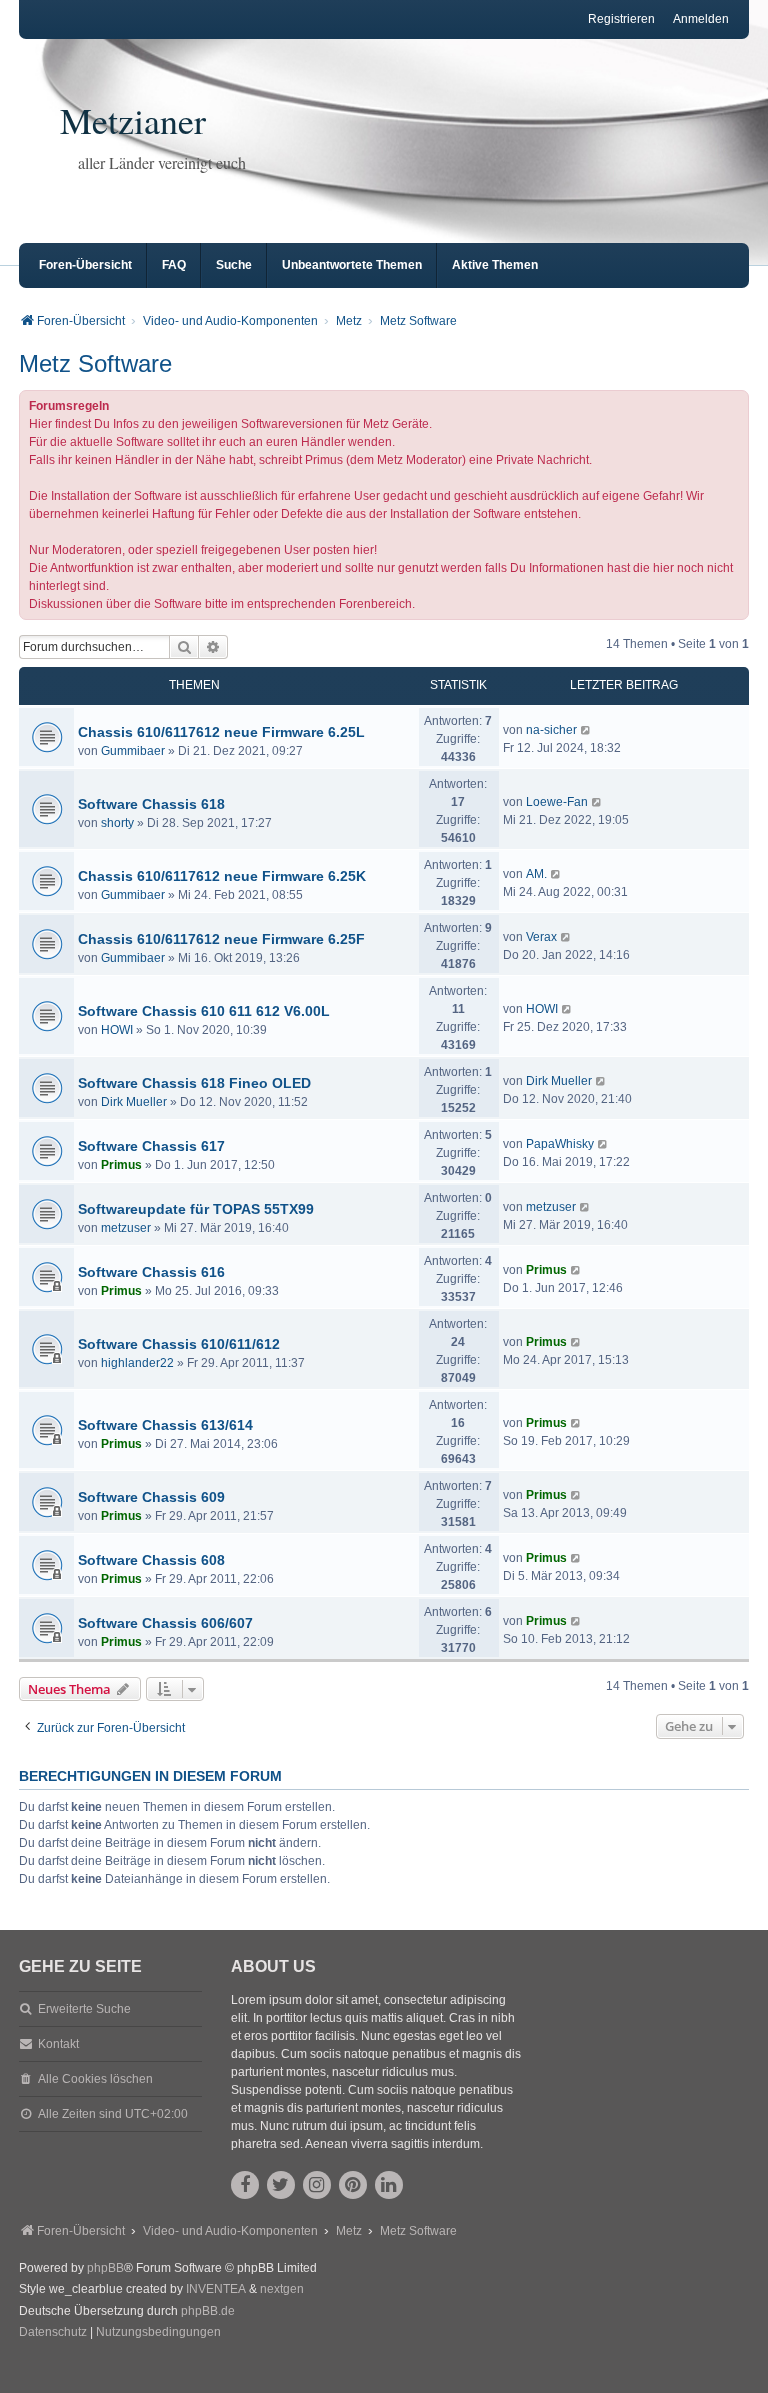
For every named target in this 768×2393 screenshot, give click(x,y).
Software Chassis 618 (151, 804)
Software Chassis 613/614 (165, 1425)
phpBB (105, 2268)
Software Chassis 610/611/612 (179, 1344)
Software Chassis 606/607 (165, 1623)
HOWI (117, 1030)
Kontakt (58, 2044)
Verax (541, 937)
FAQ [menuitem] (174, 265)
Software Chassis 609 (151, 1497)
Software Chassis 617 (151, 1146)
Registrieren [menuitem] (621, 19)
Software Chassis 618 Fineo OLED (194, 1083)
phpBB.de (208, 2311)
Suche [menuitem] (234, 265)
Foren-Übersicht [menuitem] (85, 265)
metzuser (126, 1228)
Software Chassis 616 (151, 1272)
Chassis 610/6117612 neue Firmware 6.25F (221, 939)
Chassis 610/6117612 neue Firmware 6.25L (221, 732)
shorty (117, 823)
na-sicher (551, 730)
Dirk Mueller (134, 1102)
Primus (121, 1165)
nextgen (282, 2289)
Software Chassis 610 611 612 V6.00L (204, 1011)
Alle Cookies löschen (95, 2079)
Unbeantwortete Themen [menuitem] (352, 265)
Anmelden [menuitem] (701, 19)
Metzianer (133, 120)
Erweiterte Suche (84, 2009)
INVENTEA (216, 2289)
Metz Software (95, 363)
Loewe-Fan (557, 802)
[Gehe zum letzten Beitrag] (586, 730)
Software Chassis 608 (151, 1560)
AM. (536, 874)
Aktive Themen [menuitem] (495, 265)
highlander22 (137, 1363)
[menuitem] (53, 2333)
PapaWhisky (560, 1144)
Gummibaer (133, 751)
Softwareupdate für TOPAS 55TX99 (196, 1209)
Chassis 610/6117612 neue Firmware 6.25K (222, 876)
